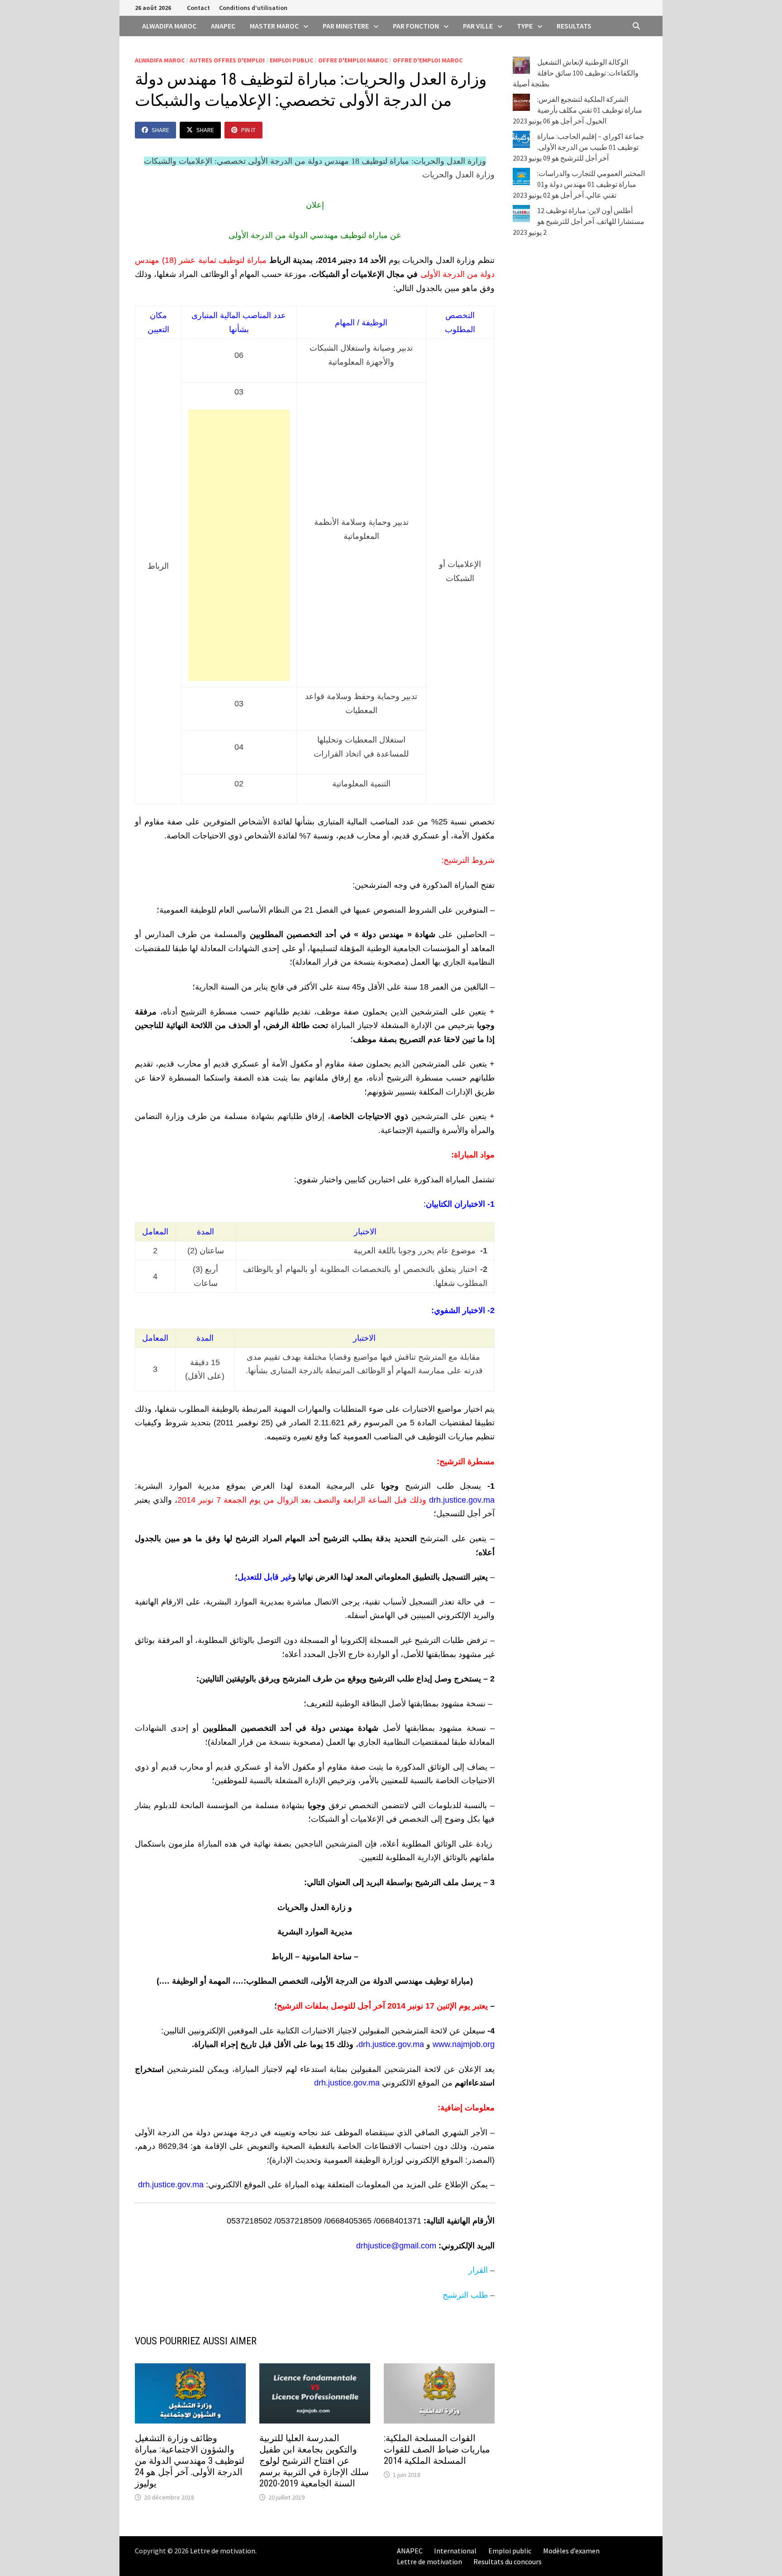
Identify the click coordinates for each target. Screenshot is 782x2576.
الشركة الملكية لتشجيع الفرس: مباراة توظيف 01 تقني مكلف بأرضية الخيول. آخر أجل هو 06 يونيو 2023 (577, 110)
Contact (198, 8)
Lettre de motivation (223, 2551)
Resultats (574, 26)
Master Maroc (274, 26)
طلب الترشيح (465, 2295)
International (455, 2551)
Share (160, 130)
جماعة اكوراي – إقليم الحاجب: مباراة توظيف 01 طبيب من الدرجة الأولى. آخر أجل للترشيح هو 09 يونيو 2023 (578, 147)
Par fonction (416, 26)
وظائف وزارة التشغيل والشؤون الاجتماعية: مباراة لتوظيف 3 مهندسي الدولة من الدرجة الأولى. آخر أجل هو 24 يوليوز (190, 2461)
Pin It (248, 130)
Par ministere (346, 26)
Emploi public (291, 60)
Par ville (478, 26)
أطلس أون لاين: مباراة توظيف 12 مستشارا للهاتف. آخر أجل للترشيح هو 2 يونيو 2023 (579, 221)
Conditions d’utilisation (253, 8)
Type (525, 26)
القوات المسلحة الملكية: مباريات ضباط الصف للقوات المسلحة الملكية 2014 (437, 2449)
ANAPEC (223, 26)
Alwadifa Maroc (169, 26)
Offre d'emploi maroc (353, 60)
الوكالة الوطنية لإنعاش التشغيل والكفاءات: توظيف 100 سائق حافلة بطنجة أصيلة (576, 73)
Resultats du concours (508, 2562)
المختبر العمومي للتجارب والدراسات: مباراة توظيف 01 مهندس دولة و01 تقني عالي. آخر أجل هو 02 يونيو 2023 (579, 184)
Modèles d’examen (571, 2551)
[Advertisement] (239, 545)
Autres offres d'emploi (227, 60)
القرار (478, 2270)
